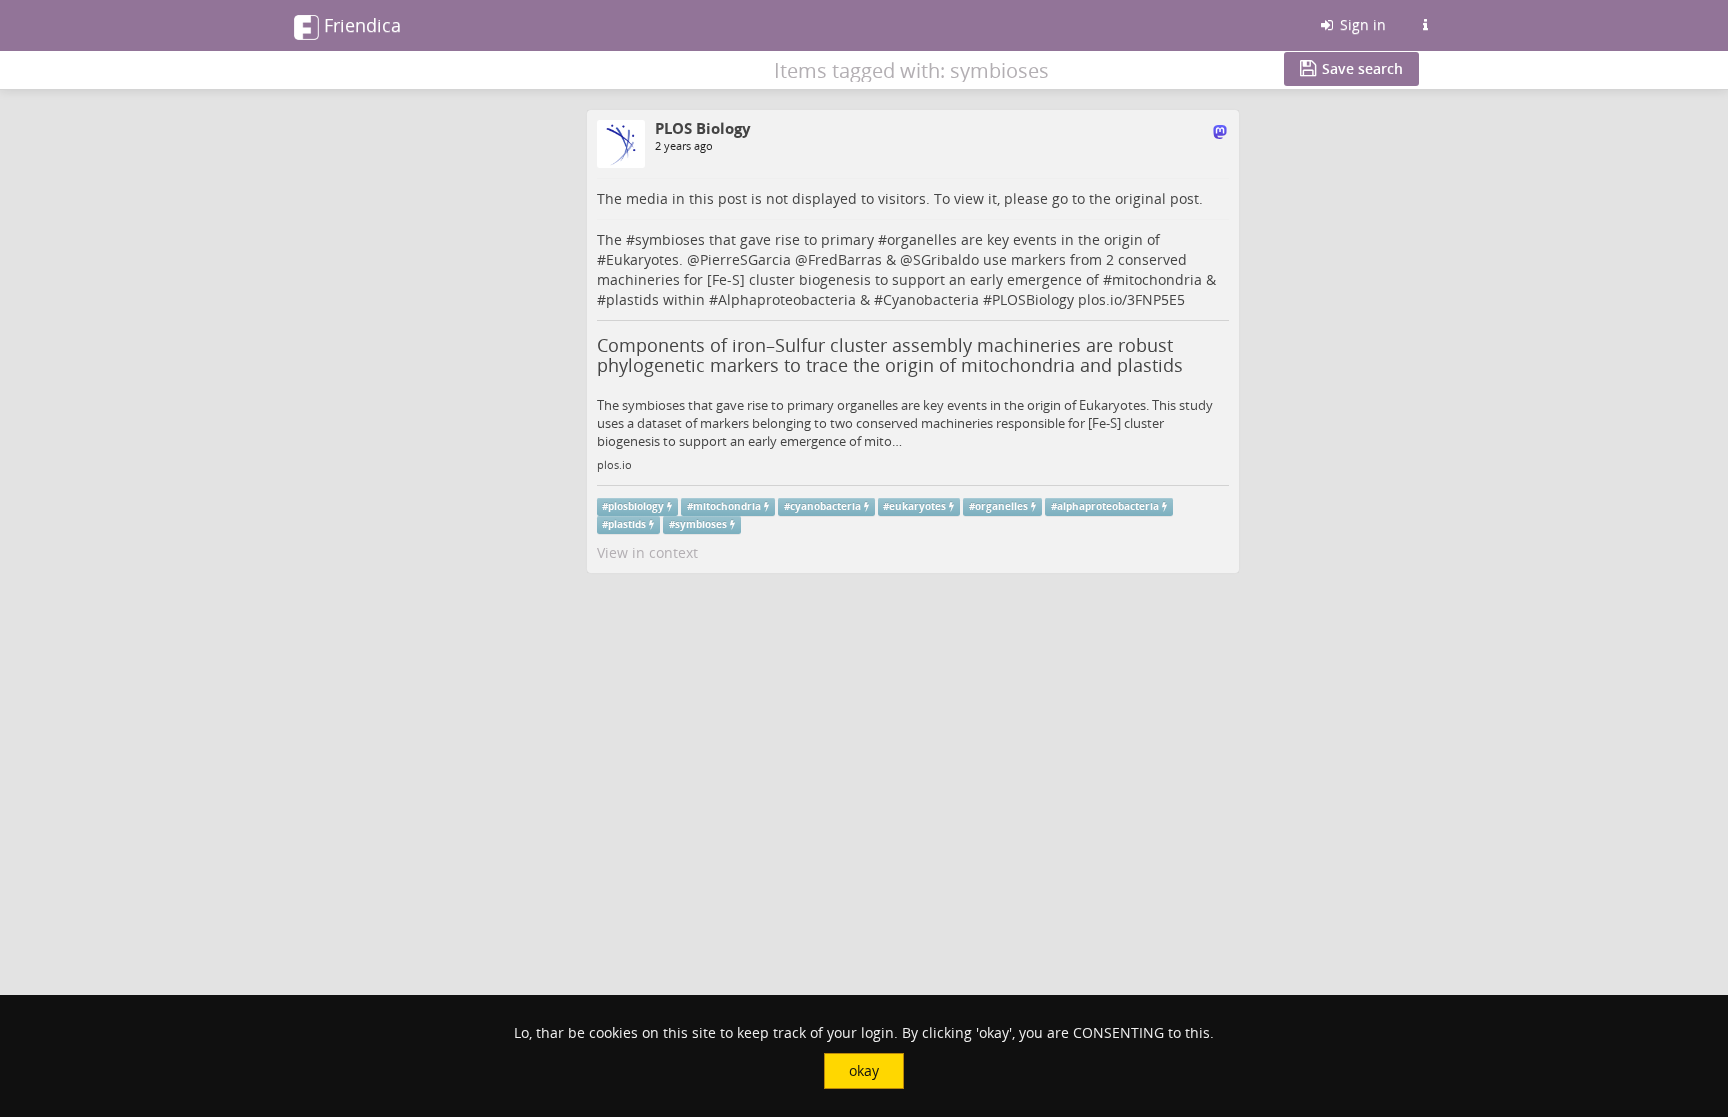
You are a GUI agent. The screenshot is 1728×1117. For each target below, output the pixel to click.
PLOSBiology (1033, 299)
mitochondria (1157, 279)
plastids (632, 299)
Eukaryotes (642, 259)
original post (1157, 198)
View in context (647, 552)
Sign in (1361, 24)
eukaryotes (917, 506)
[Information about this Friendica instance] (1425, 25)
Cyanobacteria (931, 299)
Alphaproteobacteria (787, 299)
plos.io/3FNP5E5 (1131, 299)
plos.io (614, 465)
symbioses (670, 239)
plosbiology (636, 506)
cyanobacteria (825, 506)
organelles (922, 239)
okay (864, 1070)
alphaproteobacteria (1108, 506)
